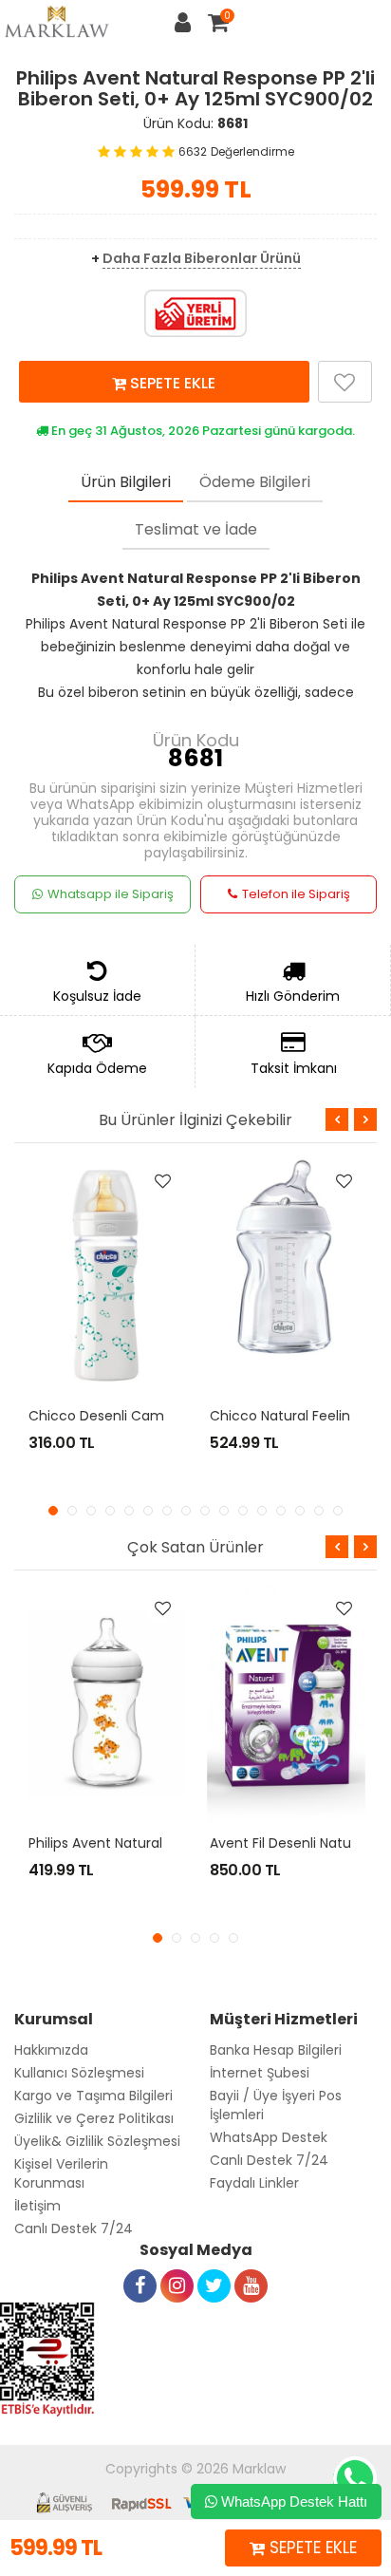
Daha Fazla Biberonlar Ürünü (202, 258)
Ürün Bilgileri (126, 482)
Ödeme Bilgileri (255, 482)
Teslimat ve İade (196, 529)
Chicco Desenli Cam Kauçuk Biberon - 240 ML (180, 1416)
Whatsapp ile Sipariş (111, 894)
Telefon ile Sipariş (296, 894)
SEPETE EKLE (171, 383)
